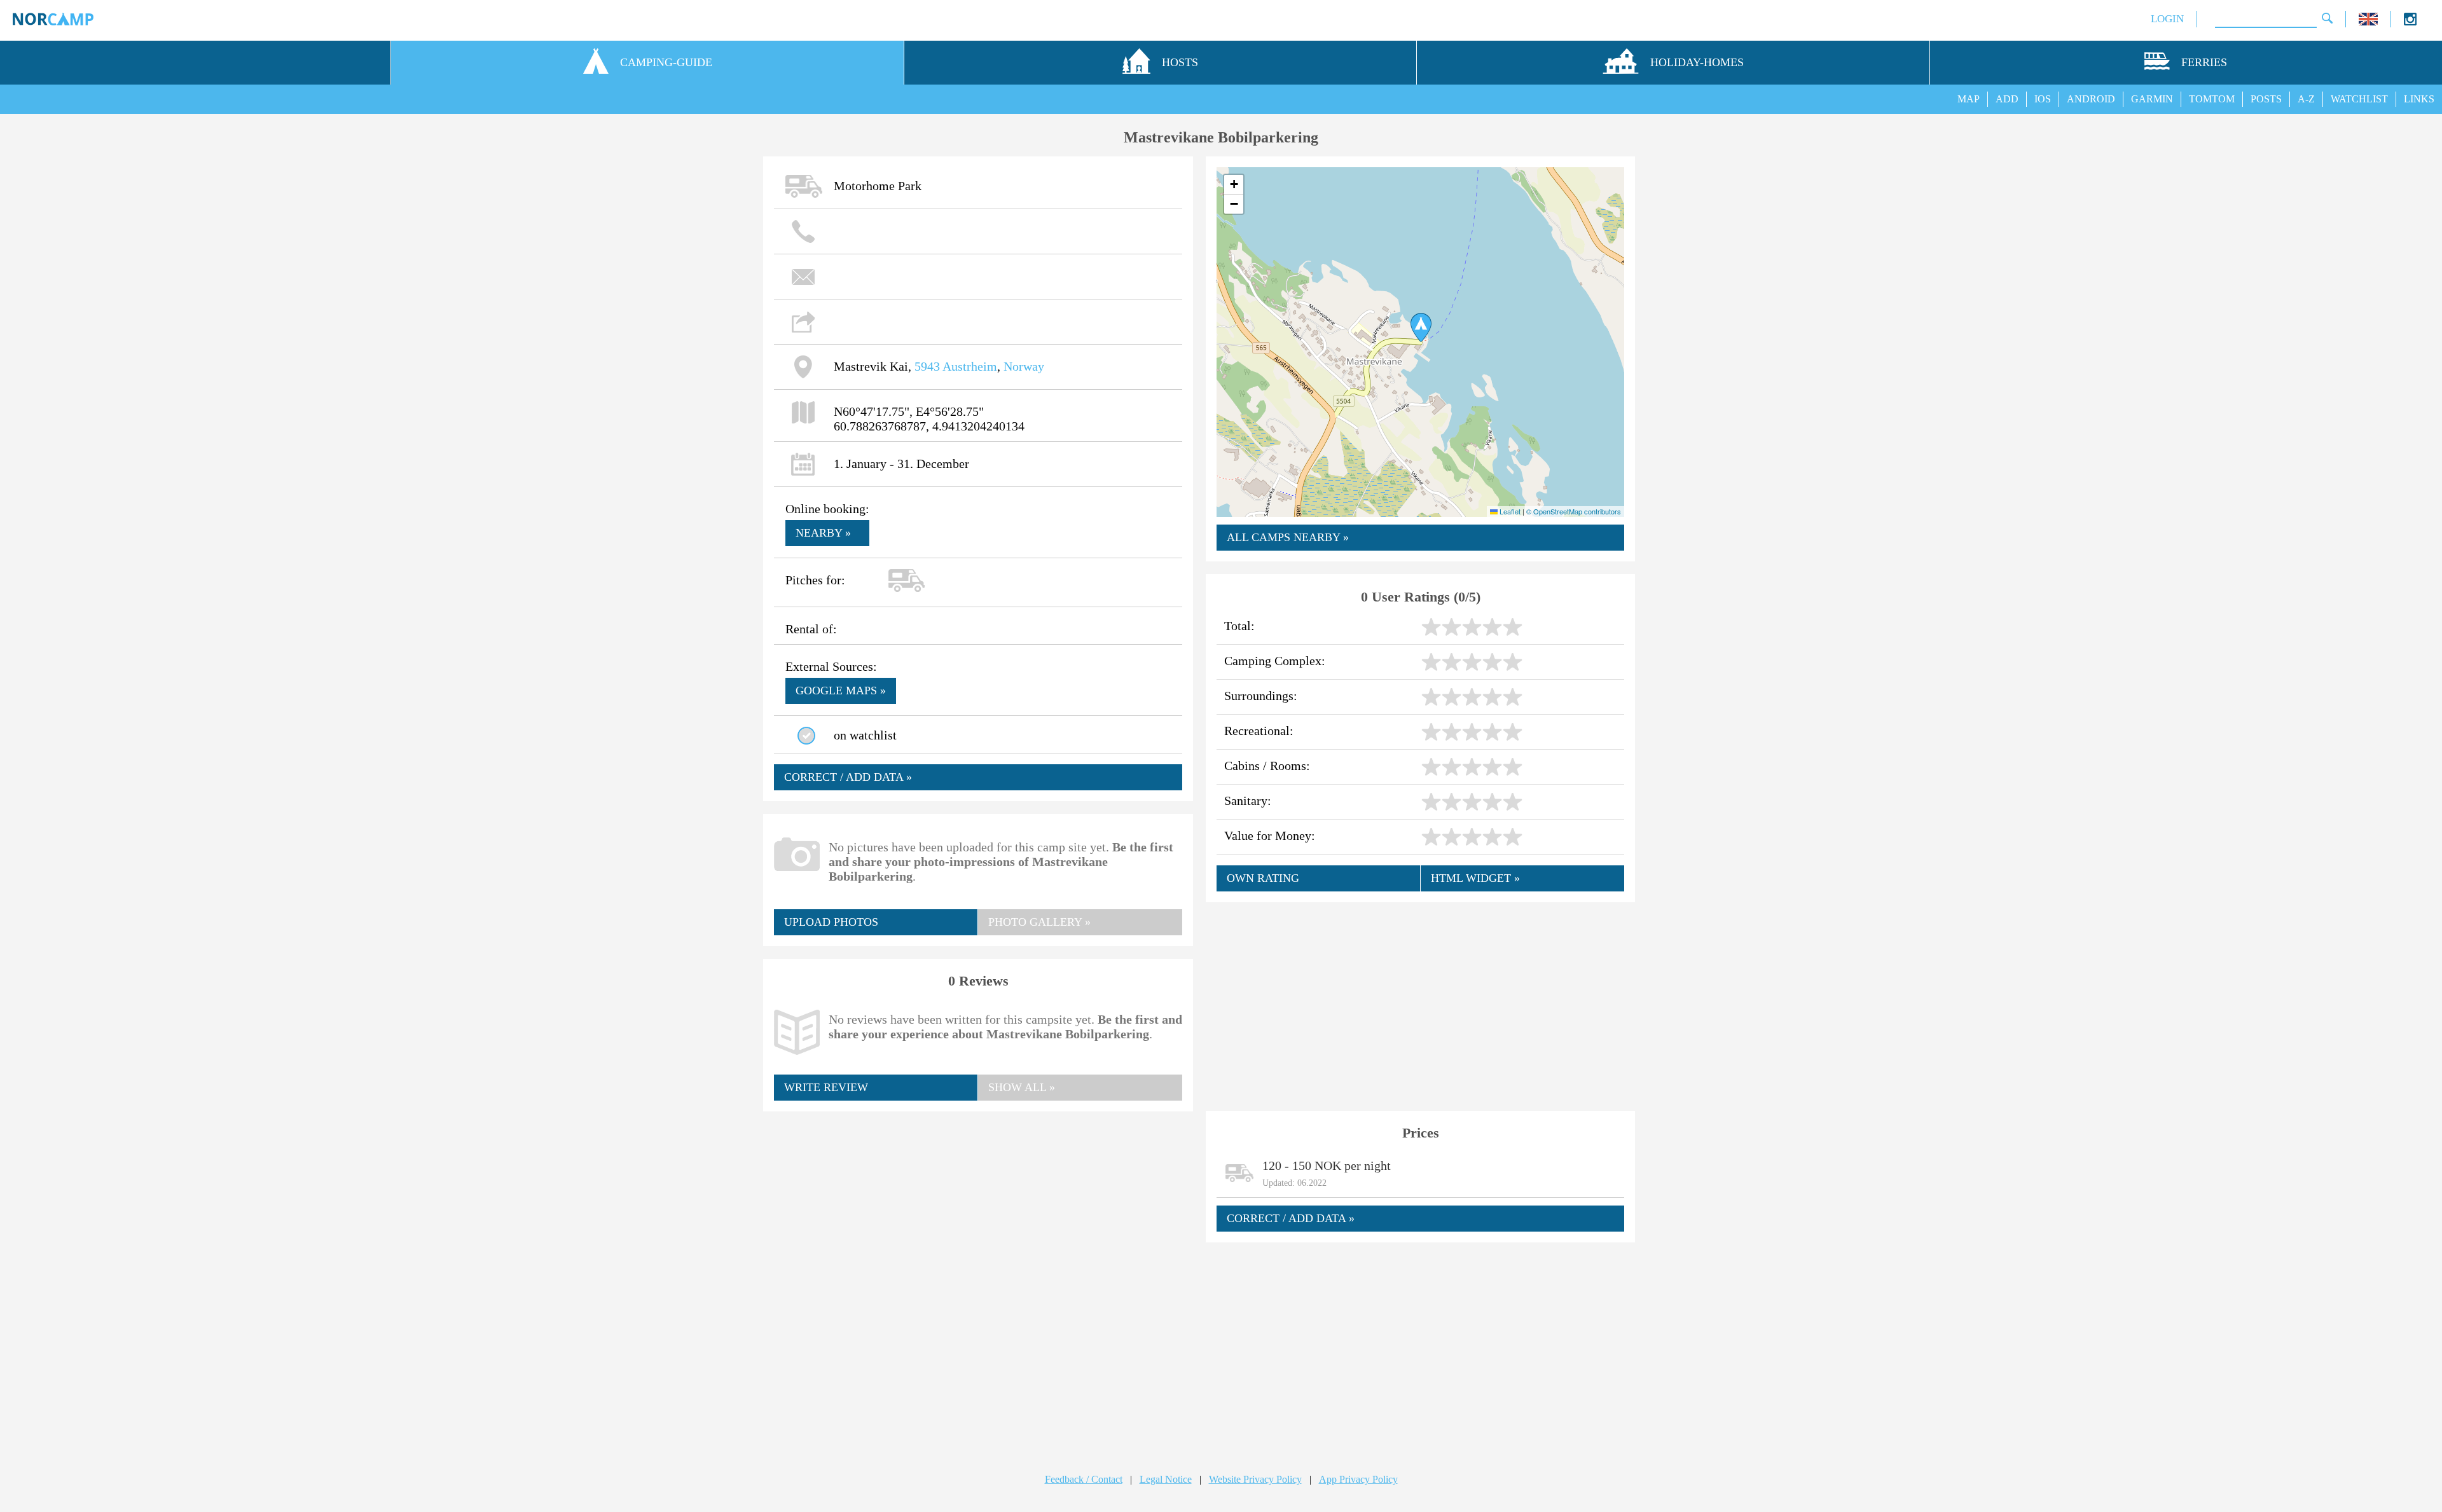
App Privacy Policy (1358, 1479)
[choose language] (2368, 22)
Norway (1024, 366)
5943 (927, 366)
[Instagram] (2410, 22)
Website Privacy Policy (1255, 1479)
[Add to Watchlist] (806, 736)
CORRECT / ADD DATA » (848, 777)
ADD (2007, 99)
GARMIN (2152, 99)
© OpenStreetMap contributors (1574, 511)
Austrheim (970, 366)
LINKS (2419, 99)
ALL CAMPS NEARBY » (1288, 537)
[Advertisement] (978, 1214)
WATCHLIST (2359, 99)
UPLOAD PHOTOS (831, 922)
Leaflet (1509, 511)
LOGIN (2167, 19)
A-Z (2306, 99)
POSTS (2266, 99)
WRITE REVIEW (826, 1087)
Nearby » (823, 533)
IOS (2043, 99)
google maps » (841, 691)
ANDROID (2091, 99)
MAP (1969, 99)
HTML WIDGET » (1475, 878)
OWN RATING (1263, 878)
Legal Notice (1166, 1479)
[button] (1421, 327)
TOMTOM (2212, 99)
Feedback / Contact (1084, 1479)
